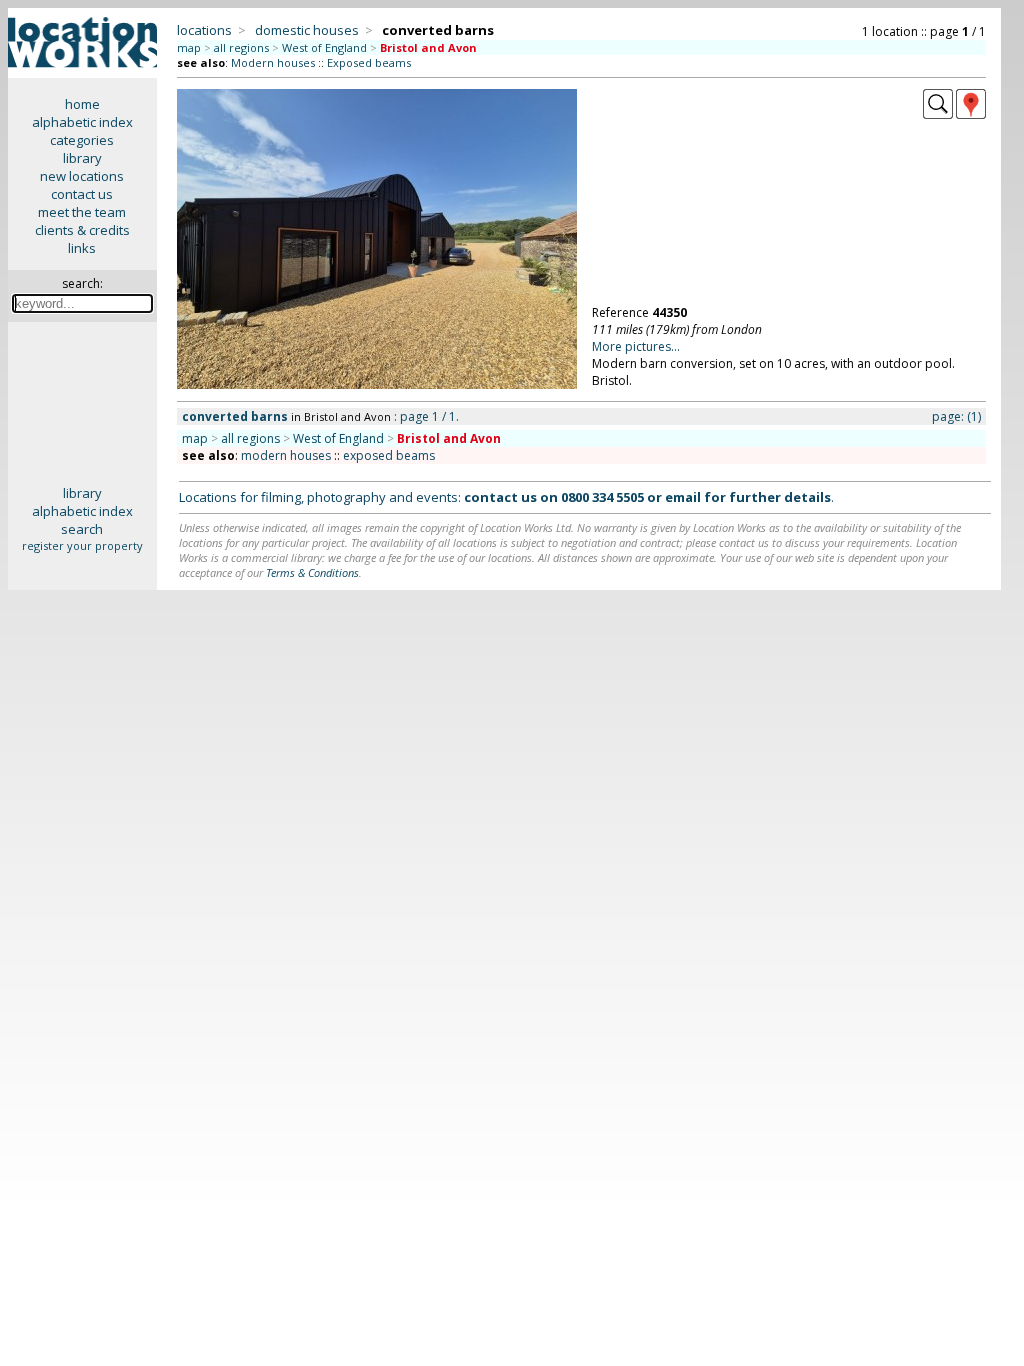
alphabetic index (82, 122)
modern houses (286, 455)
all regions (241, 47)
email (683, 497)
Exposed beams (369, 62)
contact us (82, 194)
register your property (82, 545)
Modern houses (273, 62)
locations (204, 30)
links (82, 248)
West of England (324, 47)
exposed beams (389, 455)
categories (82, 140)
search (82, 529)
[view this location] (938, 114)
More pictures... (636, 346)
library (82, 158)
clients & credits (82, 230)
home (82, 104)
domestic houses (307, 30)
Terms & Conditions (312, 572)
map (189, 47)
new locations (82, 176)
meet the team (82, 212)
